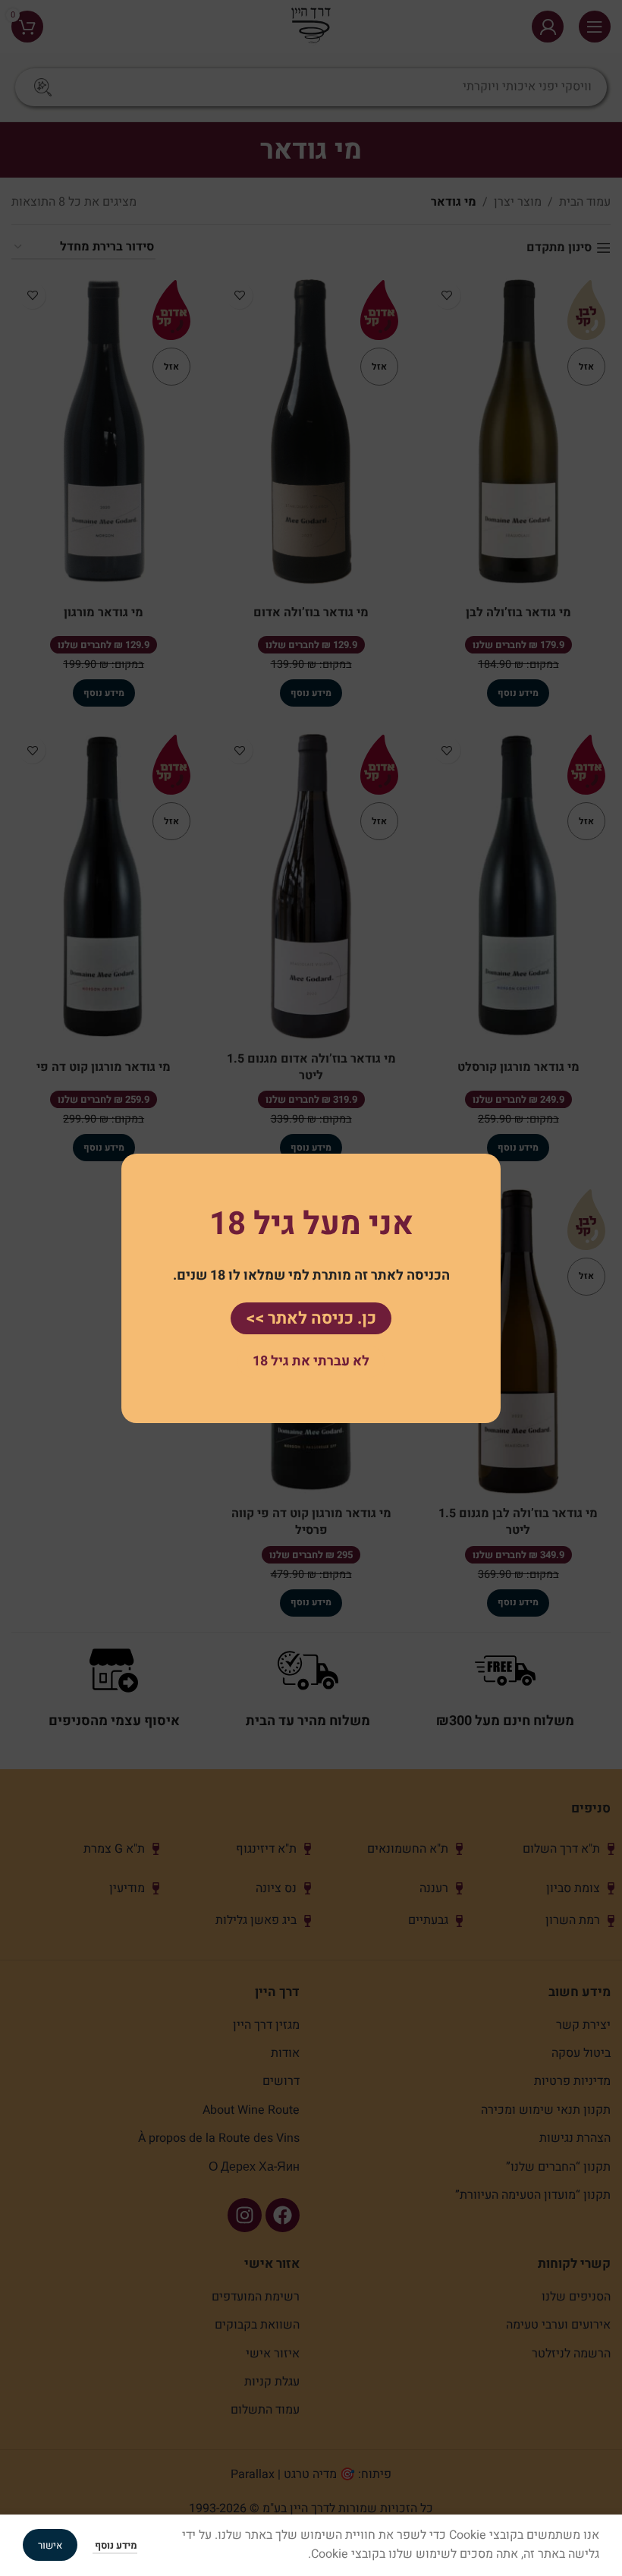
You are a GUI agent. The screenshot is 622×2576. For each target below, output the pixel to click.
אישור (50, 2545)
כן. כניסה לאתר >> (311, 1318)
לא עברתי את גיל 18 (311, 1361)
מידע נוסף (115, 2545)
